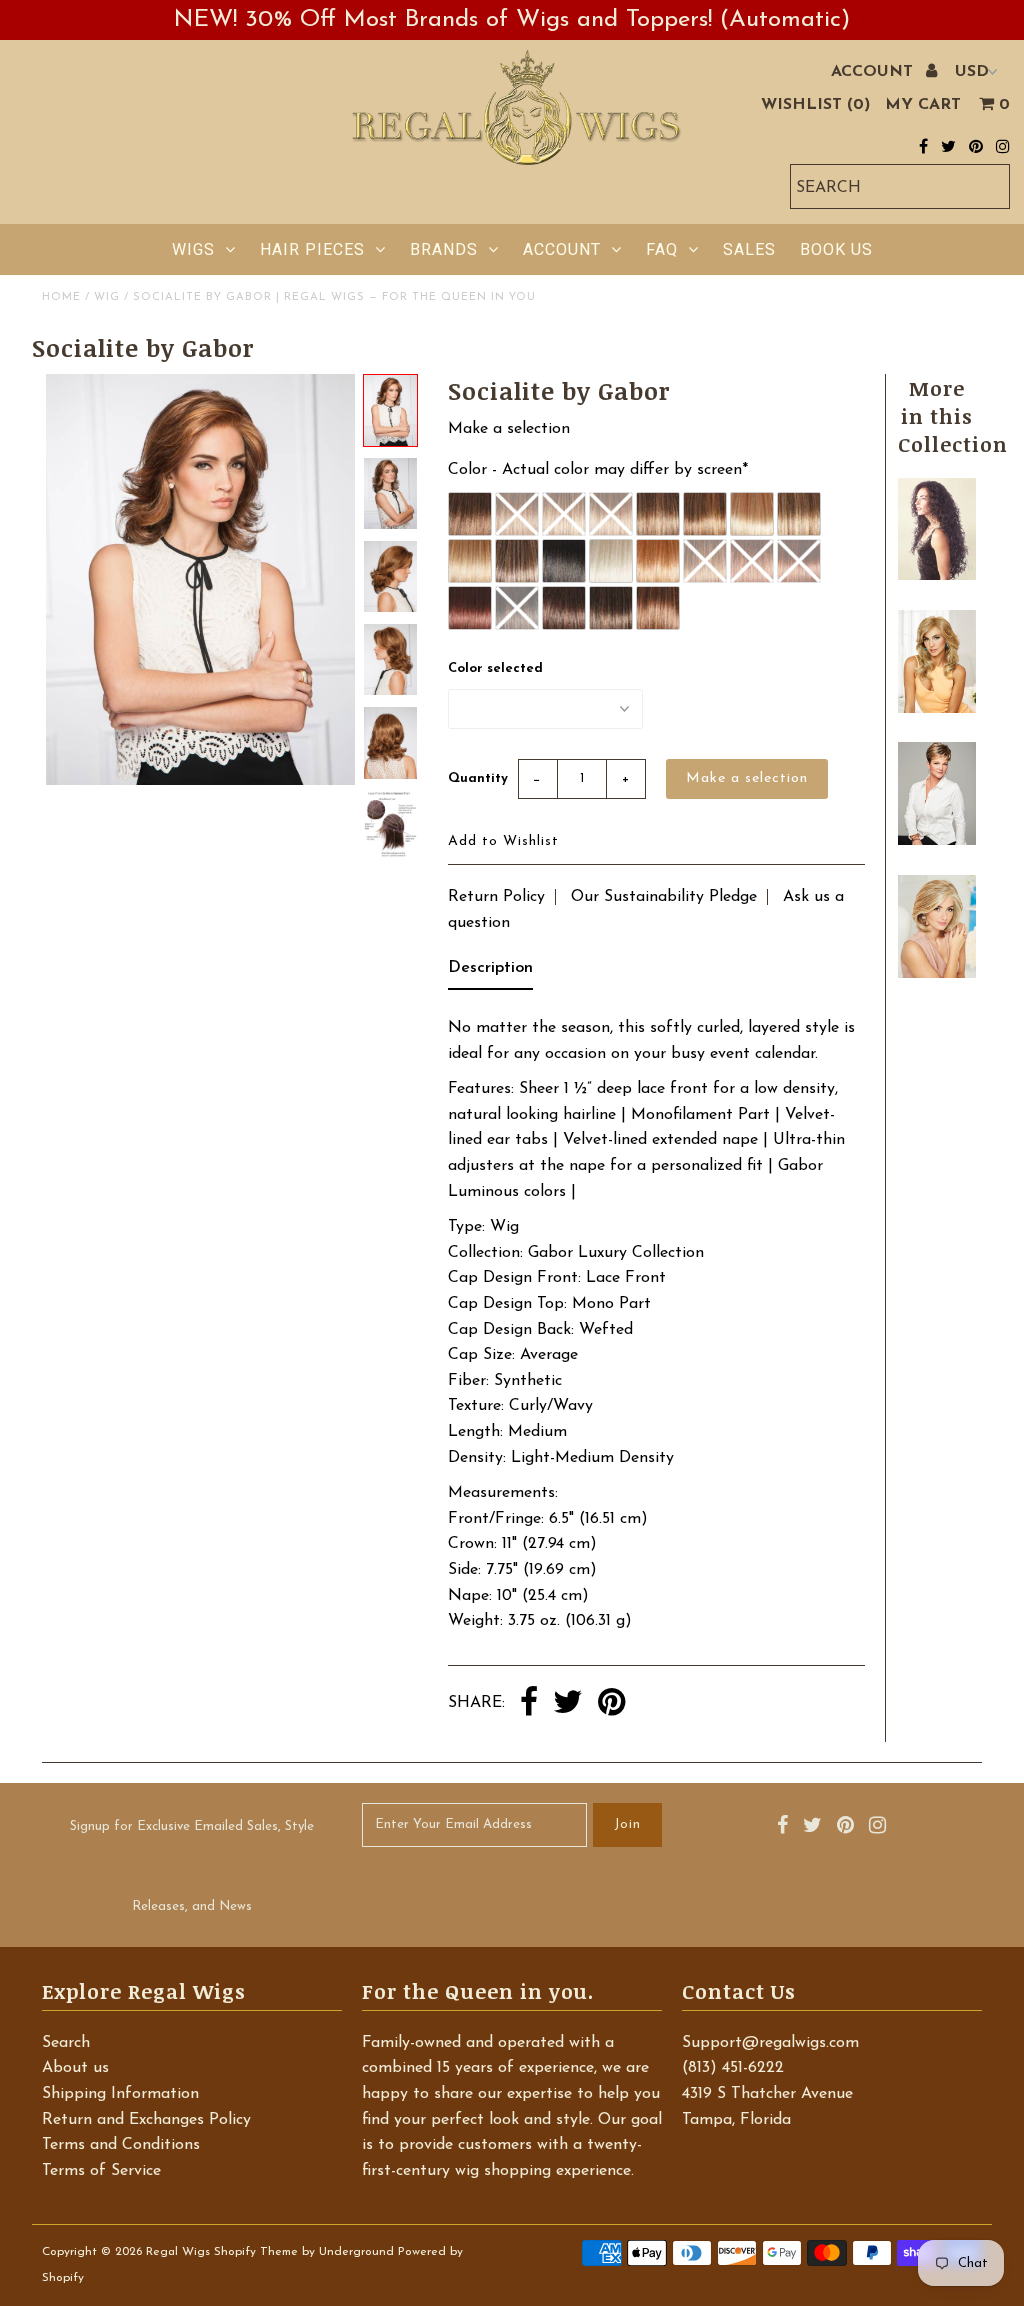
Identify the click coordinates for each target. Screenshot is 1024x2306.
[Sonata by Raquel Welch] (936, 841)
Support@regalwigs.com (770, 2043)
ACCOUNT (874, 72)
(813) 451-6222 (733, 2068)
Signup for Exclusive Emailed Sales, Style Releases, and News (192, 1866)
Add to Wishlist (503, 841)
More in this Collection (953, 416)
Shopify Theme (256, 2252)
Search (66, 2043)
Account (562, 249)
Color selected (495, 668)
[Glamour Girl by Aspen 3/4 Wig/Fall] (936, 576)
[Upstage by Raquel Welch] (936, 974)
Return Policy (496, 897)
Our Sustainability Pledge (664, 897)
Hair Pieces (312, 249)
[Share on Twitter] (568, 1704)
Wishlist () (815, 105)
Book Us (836, 249)
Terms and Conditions (121, 2145)
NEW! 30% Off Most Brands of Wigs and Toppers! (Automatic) (512, 20)
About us (75, 2068)
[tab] (490, 973)
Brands (444, 249)
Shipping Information (120, 2094)
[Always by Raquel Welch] (936, 709)
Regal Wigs (178, 2252)
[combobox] (900, 186)
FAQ (662, 249)
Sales (749, 249)
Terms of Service (101, 2171)
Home (61, 297)
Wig (107, 297)
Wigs (193, 249)
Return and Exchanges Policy (146, 2120)
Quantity (478, 778)
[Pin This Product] (611, 1704)
